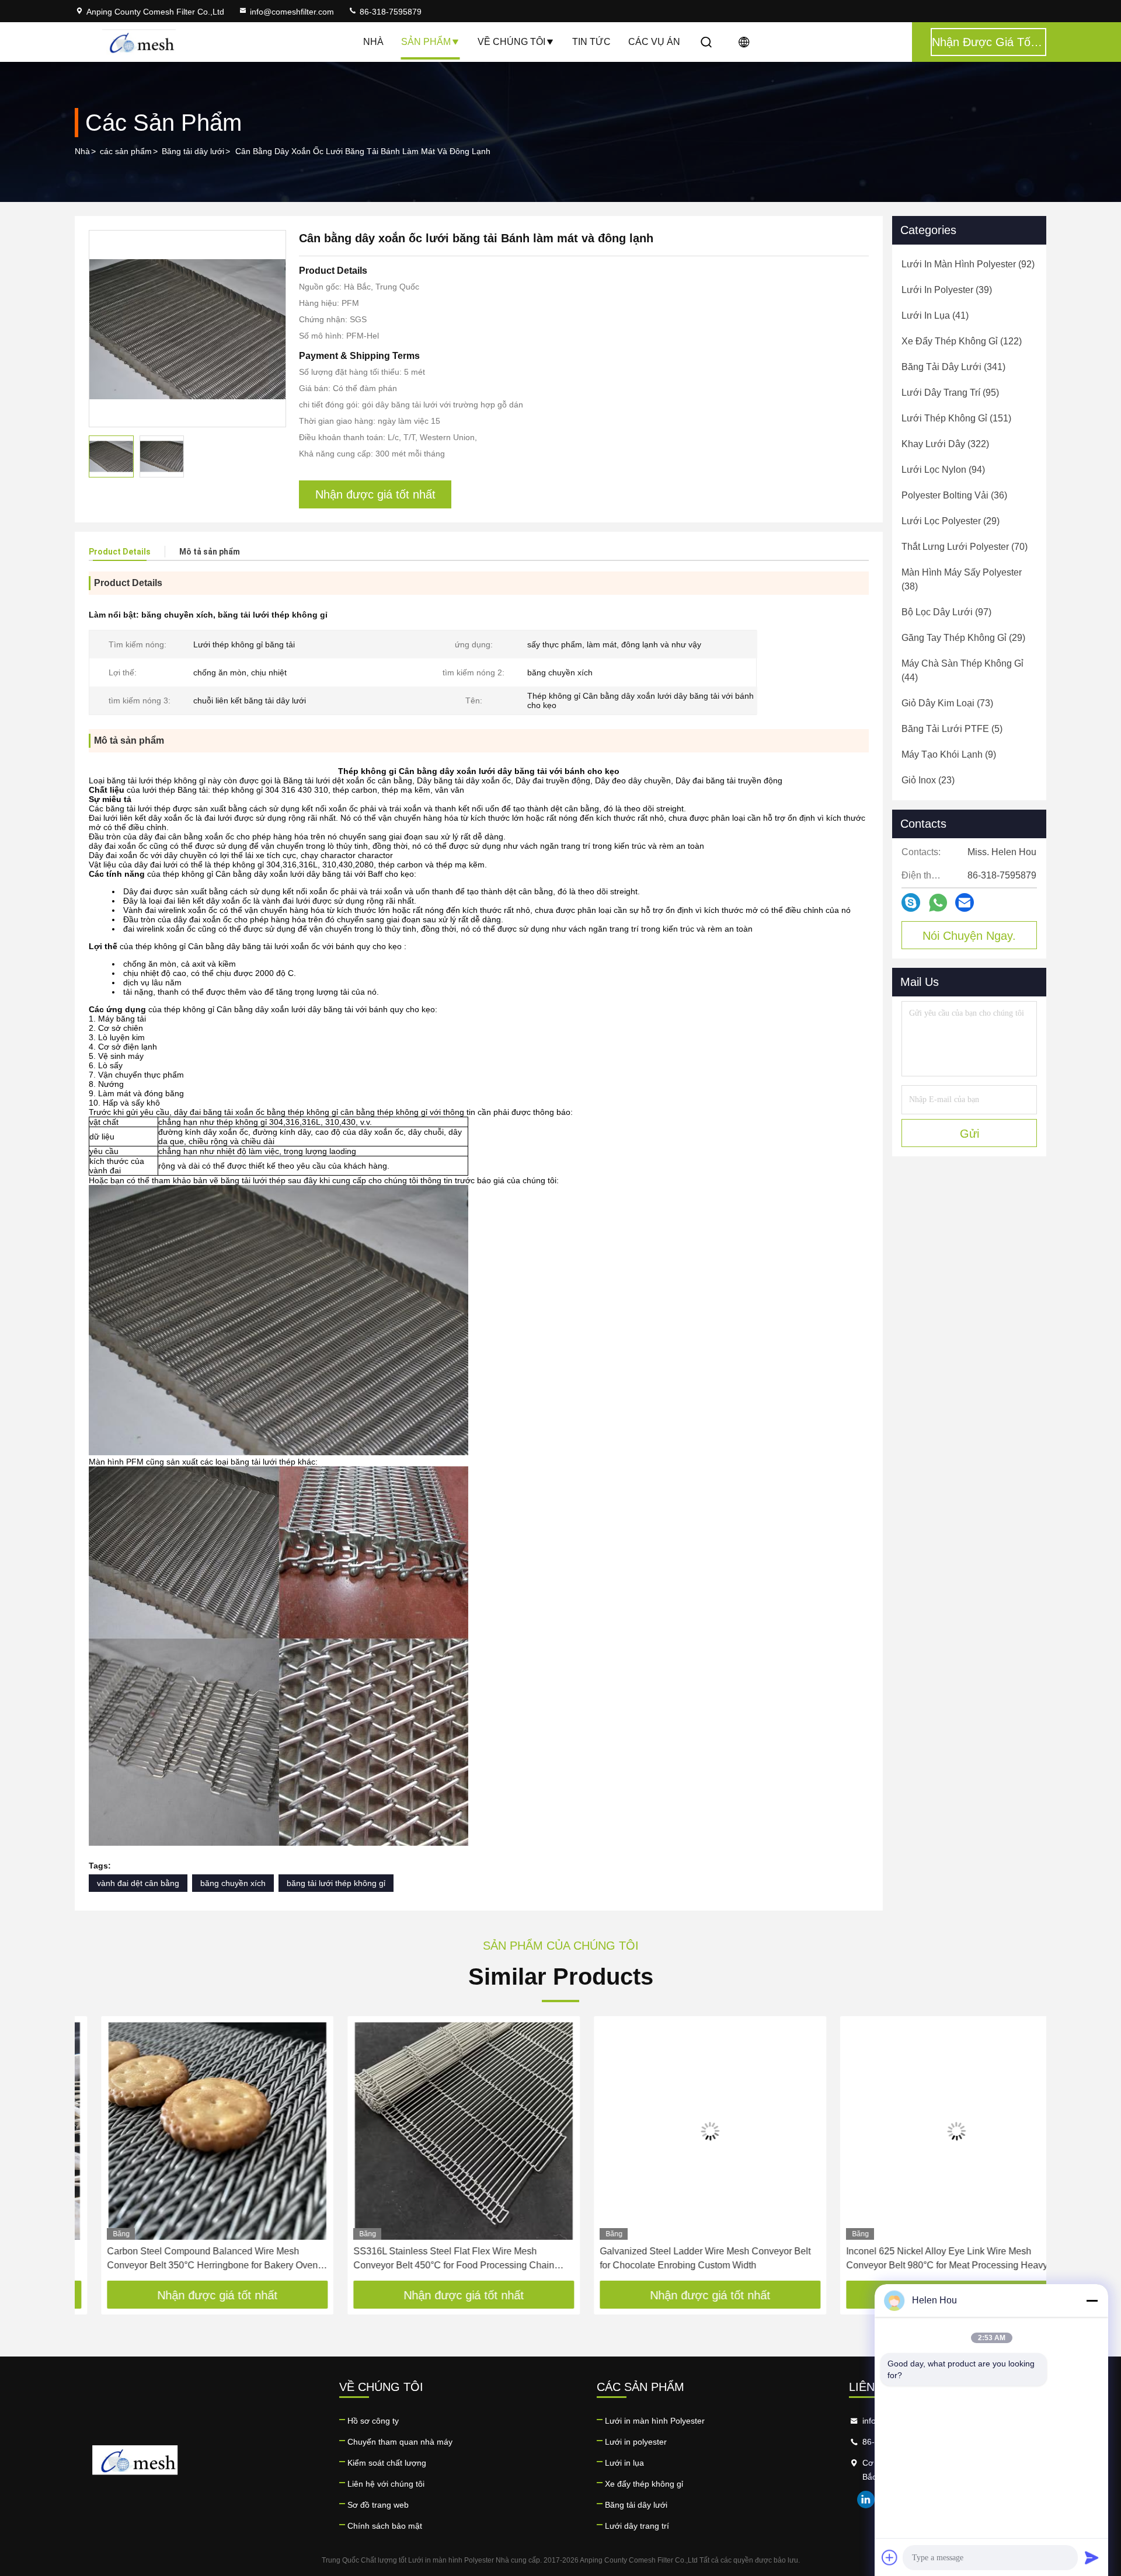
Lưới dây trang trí (637, 2526)
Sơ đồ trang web (378, 2505)
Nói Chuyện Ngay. (969, 936)
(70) (965, 547)
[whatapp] (938, 903)
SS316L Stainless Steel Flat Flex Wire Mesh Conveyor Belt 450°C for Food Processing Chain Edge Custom (427, 2259)
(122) (962, 341)
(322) (945, 444)
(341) (953, 367)
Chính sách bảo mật (385, 2526)
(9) (949, 754)
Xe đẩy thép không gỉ (644, 2484)
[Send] (1092, 2557)
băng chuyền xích (233, 1883)
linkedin (866, 2500)
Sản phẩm (426, 42)
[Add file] (890, 2557)
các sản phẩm (126, 151)
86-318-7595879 (389, 12)
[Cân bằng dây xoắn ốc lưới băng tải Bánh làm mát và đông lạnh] (187, 329)
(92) (968, 264)
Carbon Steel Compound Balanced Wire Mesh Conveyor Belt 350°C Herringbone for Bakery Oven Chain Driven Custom (186, 2259)
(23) (928, 780)
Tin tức (591, 42)
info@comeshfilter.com (292, 12)
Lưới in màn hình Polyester (655, 2421)
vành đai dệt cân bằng (138, 1883)
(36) (954, 495)
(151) (956, 418)
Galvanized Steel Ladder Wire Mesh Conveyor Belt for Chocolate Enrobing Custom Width (679, 2258)
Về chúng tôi (511, 42)
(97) (946, 612)
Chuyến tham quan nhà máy (400, 2442)
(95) (950, 393)
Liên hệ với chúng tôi (386, 2484)
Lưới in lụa (624, 2463)
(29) (951, 521)
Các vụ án (654, 42)
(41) (935, 316)
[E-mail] (965, 902)
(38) (962, 579)
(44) (962, 670)
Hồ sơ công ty (373, 2421)
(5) (952, 729)
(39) (947, 290)
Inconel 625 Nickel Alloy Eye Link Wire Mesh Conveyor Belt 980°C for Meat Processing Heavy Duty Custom (920, 2259)
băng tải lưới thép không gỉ (336, 1883)
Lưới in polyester (636, 2442)
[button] (96, 2153)
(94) (943, 470)
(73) (947, 703)
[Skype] (911, 902)
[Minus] (1092, 2300)
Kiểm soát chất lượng (387, 2463)
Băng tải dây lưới (193, 151)
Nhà (373, 42)
